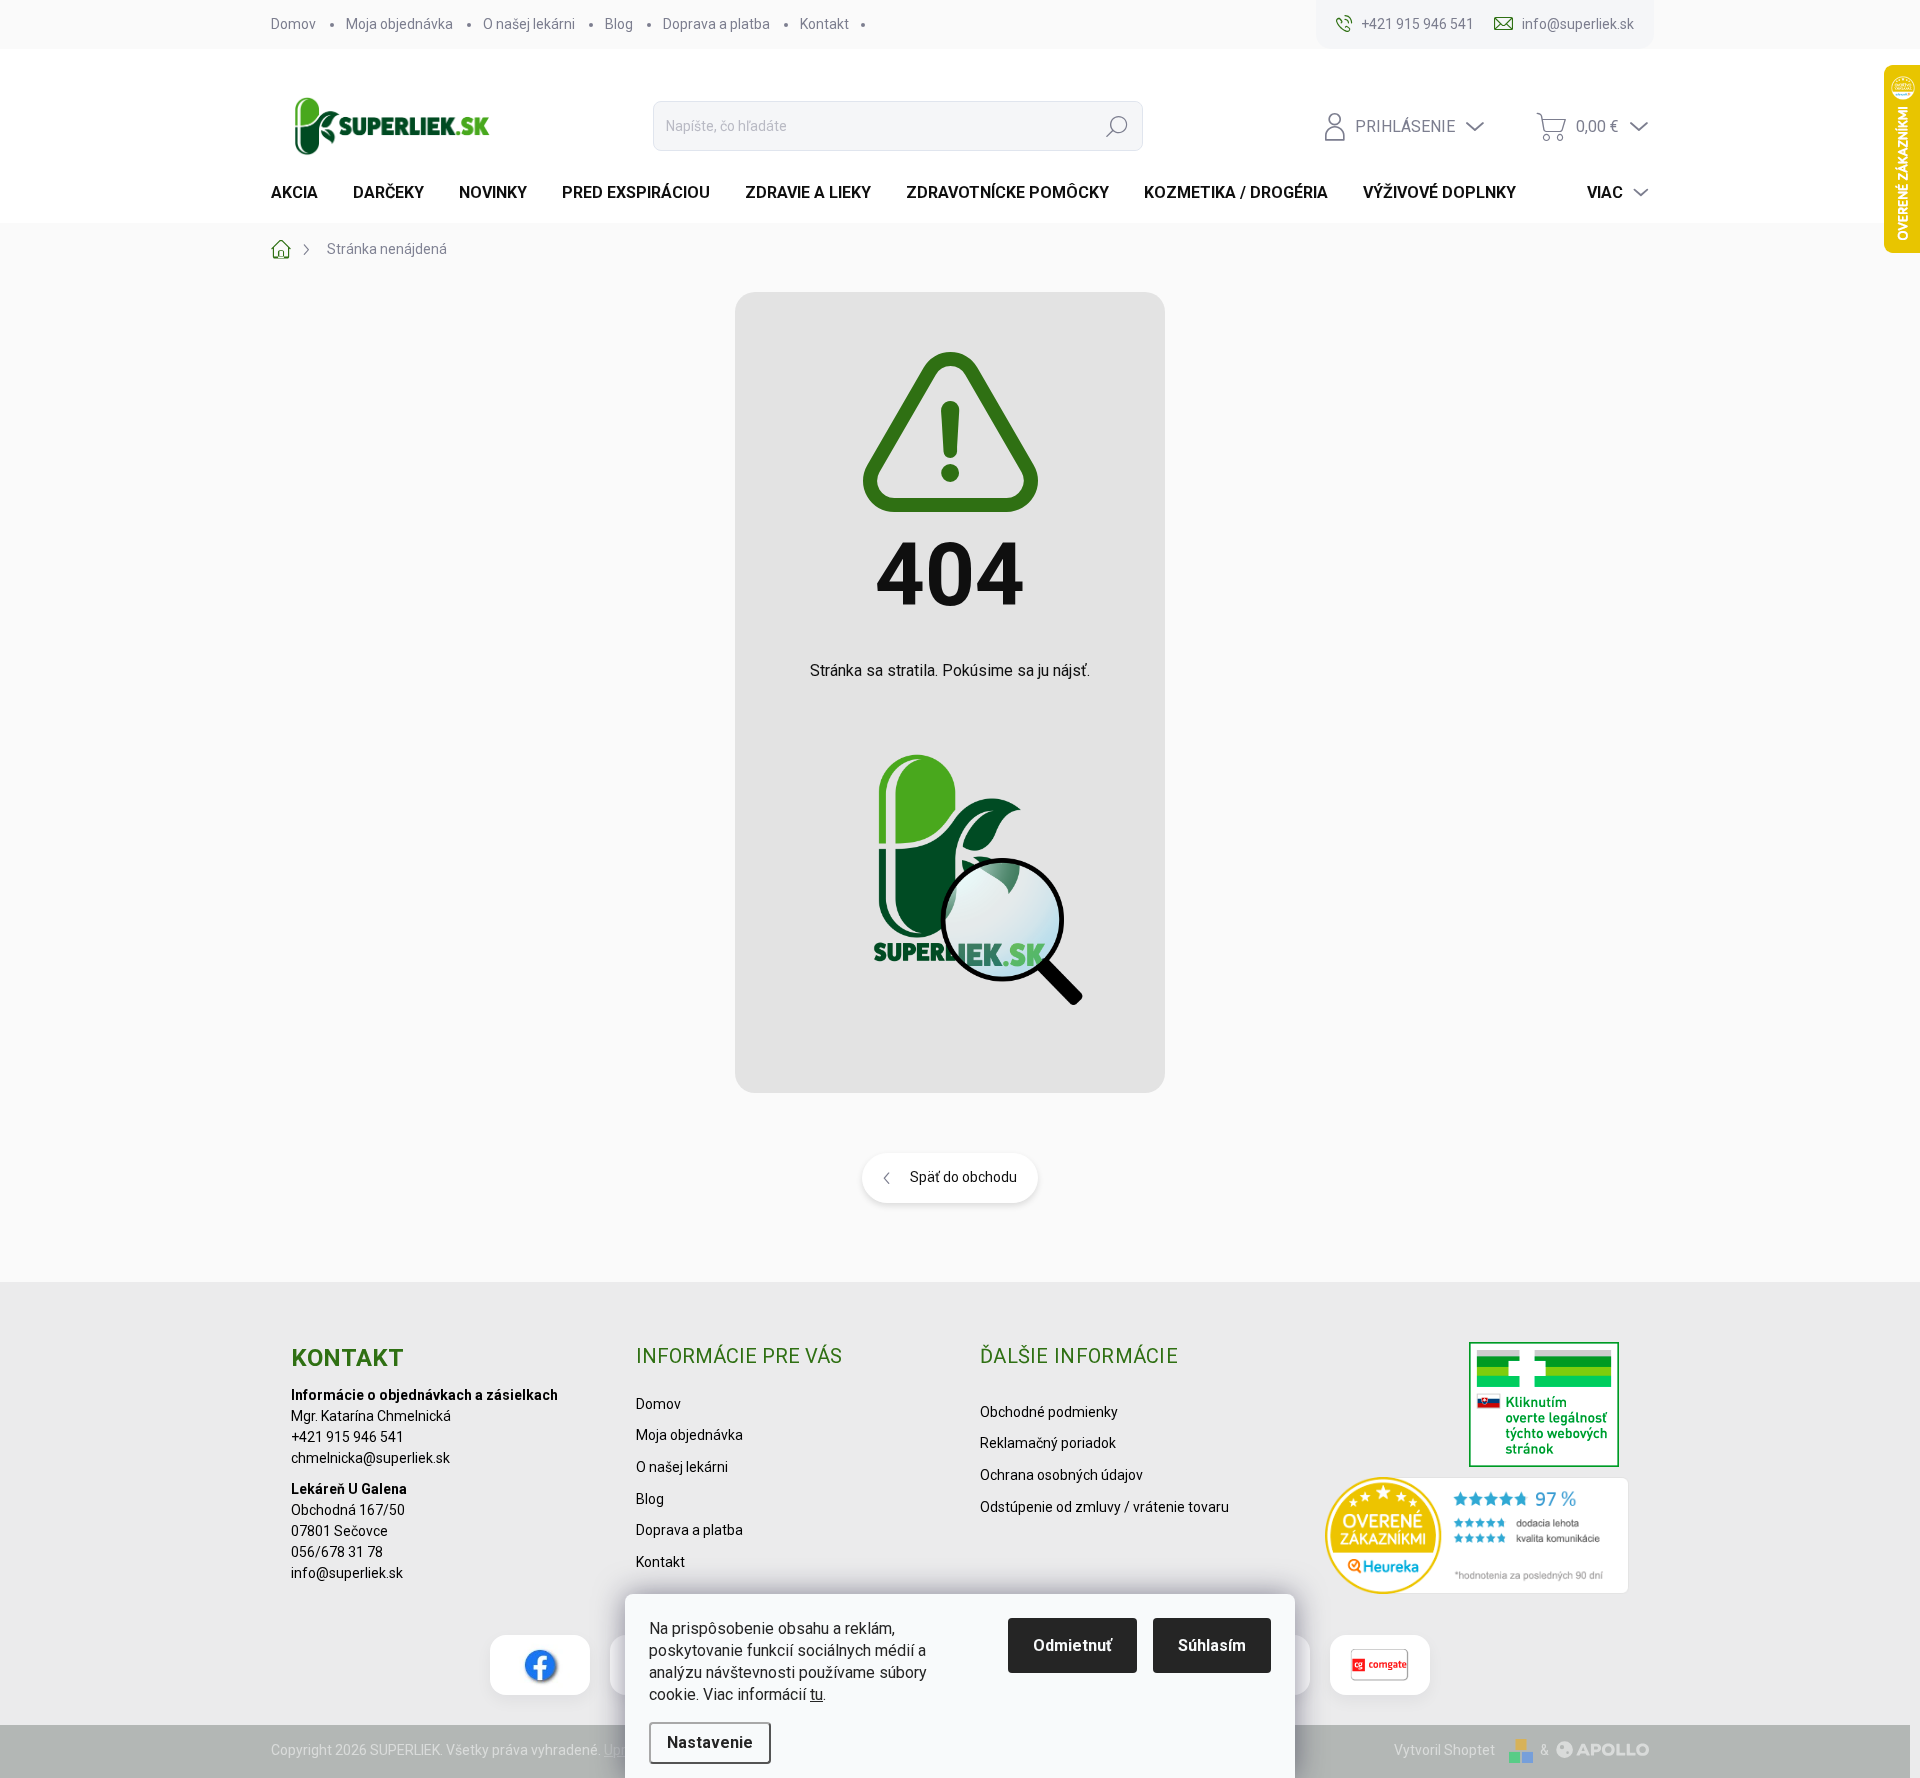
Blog (619, 24)
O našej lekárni (529, 24)
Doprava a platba (716, 24)
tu (816, 1694)
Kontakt (824, 24)
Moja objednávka (399, 24)
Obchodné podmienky (1049, 1412)
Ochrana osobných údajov (1061, 1475)
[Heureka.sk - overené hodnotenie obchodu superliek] (1477, 1535)
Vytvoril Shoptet (1444, 1750)
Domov (293, 24)
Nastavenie (710, 1742)
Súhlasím (1212, 1645)
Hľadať (1117, 126)
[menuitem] (302, 193)
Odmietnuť (1072, 1645)
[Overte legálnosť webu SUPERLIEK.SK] (1544, 1407)
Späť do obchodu (963, 1177)
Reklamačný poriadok (1048, 1443)
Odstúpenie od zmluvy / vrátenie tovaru (1104, 1507)
